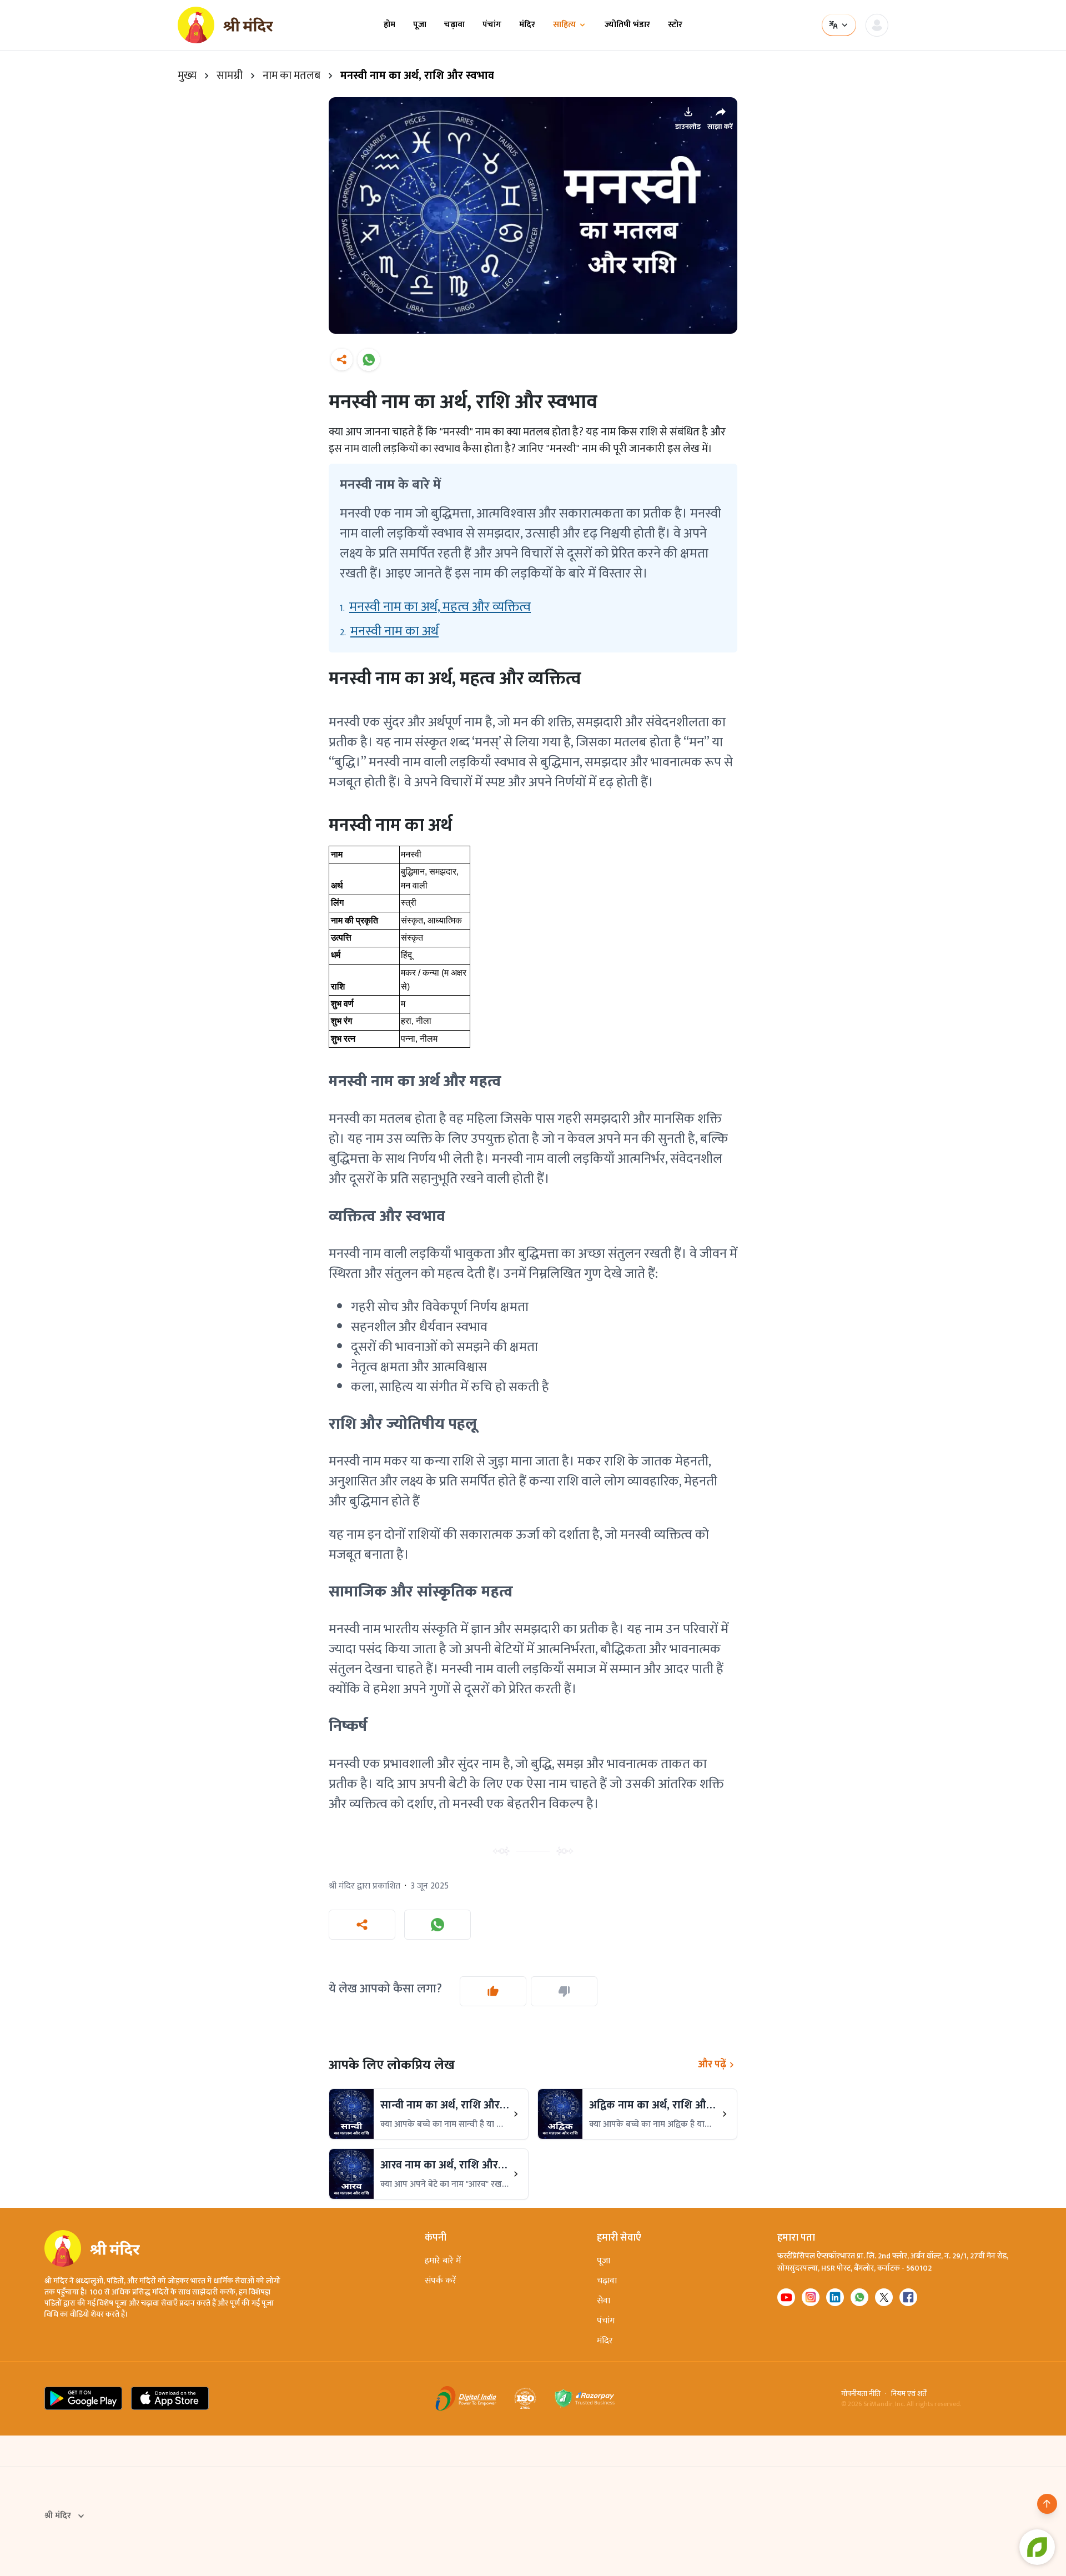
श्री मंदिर (58, 2516)
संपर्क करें (441, 2281)
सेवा (604, 2301)
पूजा (420, 25)
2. (389, 631)
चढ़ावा (454, 25)
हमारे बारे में (443, 2261)
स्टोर (675, 25)
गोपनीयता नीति (861, 2394)
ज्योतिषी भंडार (627, 25)
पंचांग (492, 25)
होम (389, 25)
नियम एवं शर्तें (909, 2394)
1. (435, 607)
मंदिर (527, 25)
